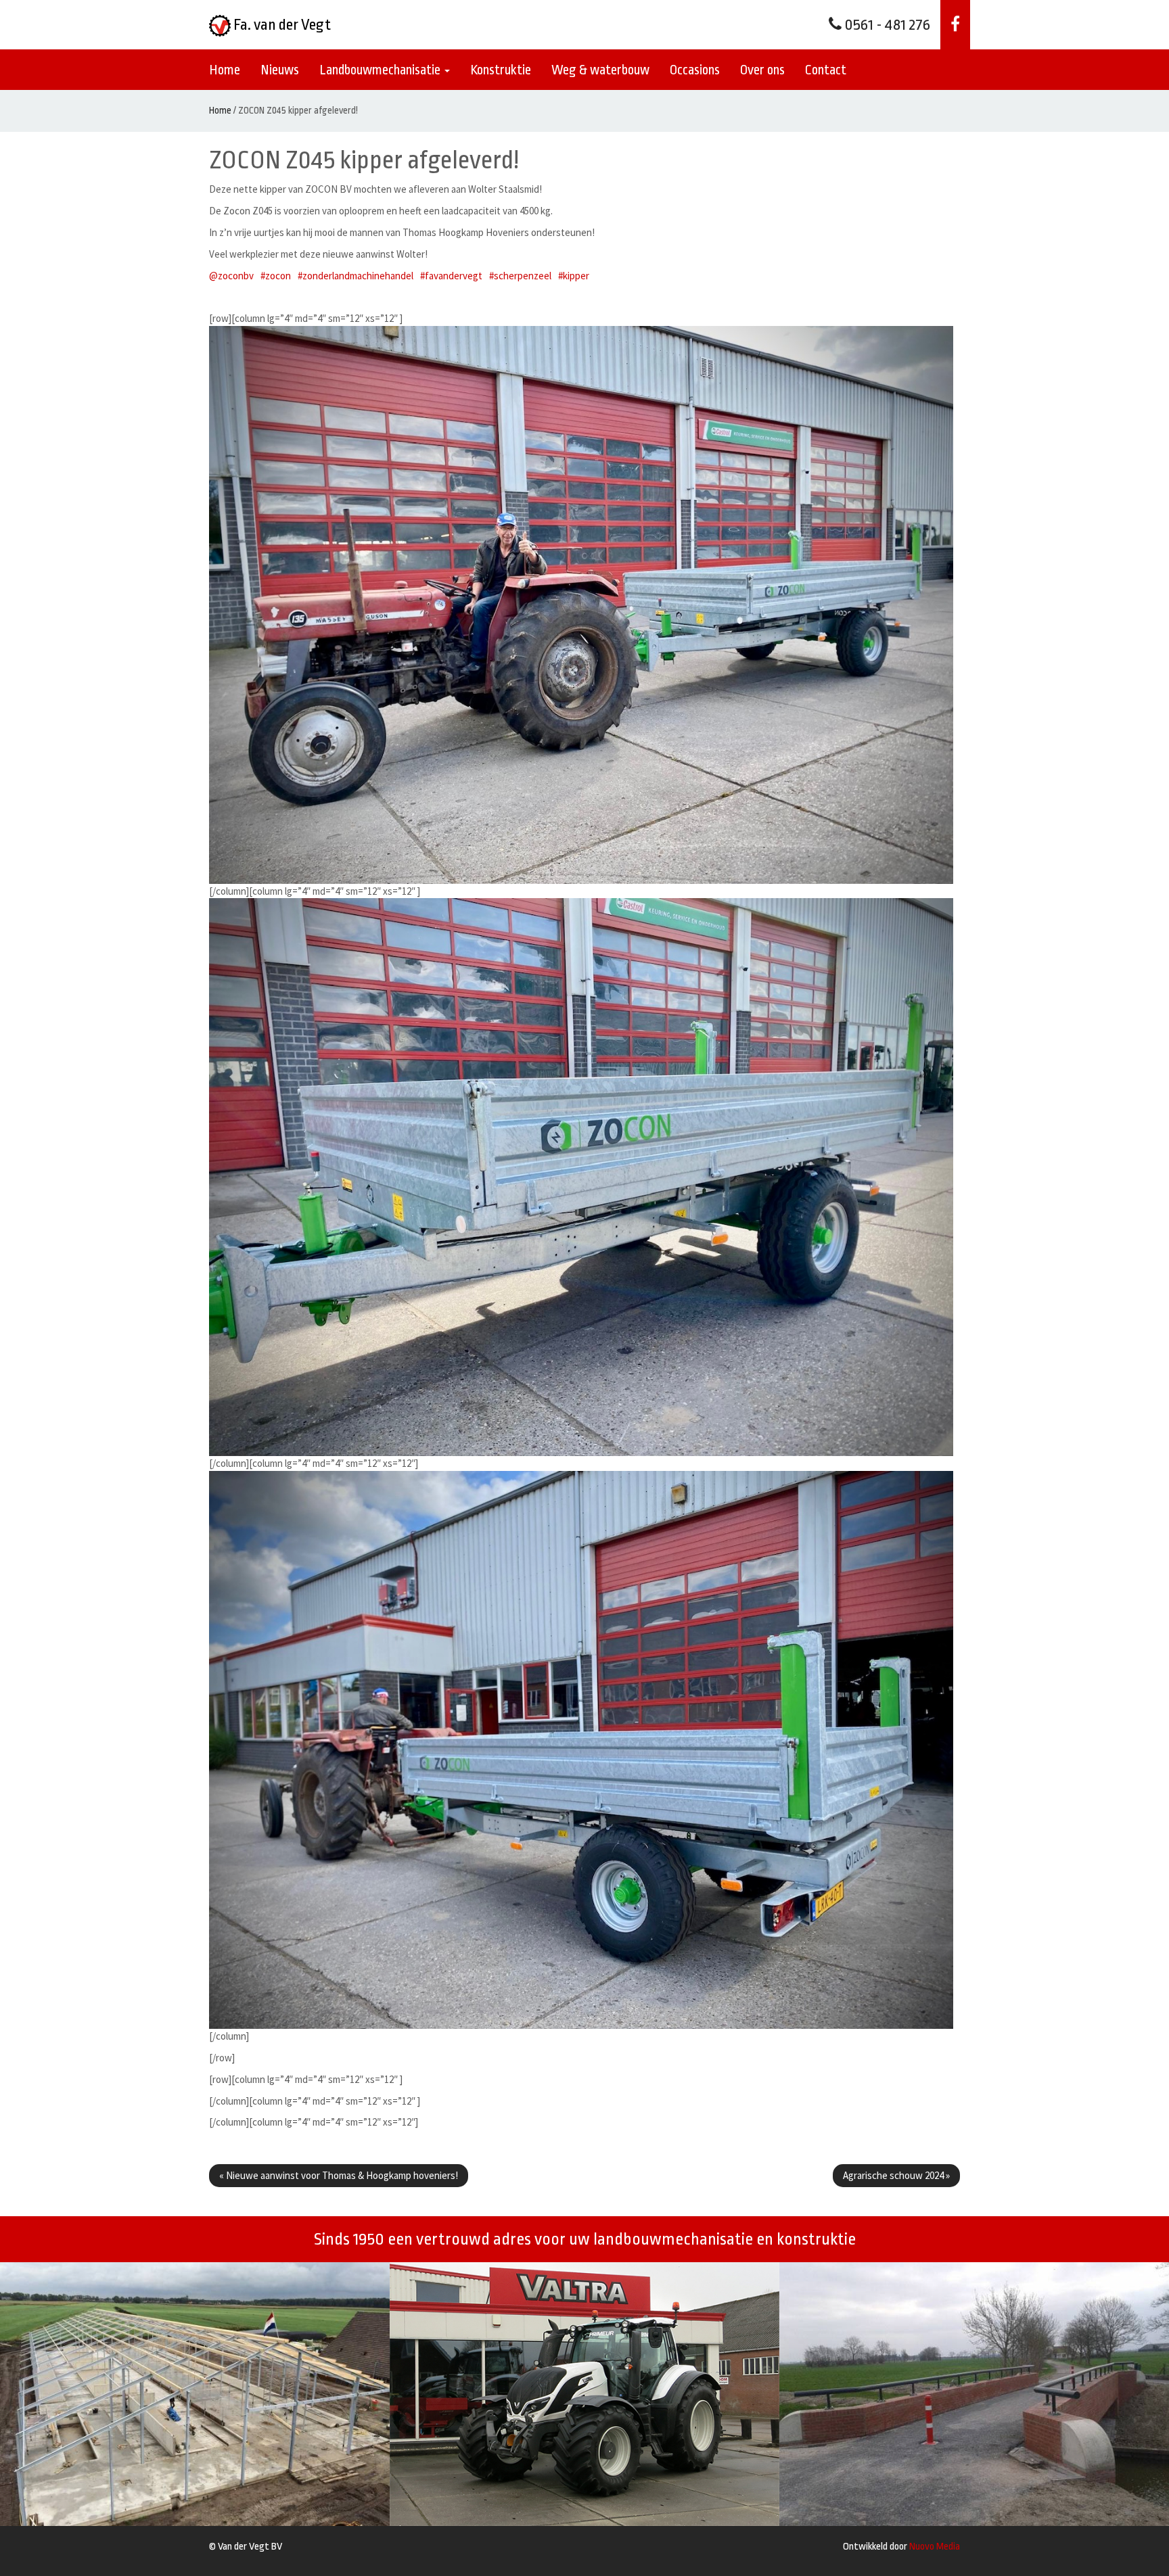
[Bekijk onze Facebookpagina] (955, 25)
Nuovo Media (935, 2547)
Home (225, 70)
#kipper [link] (574, 276)
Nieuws (280, 70)
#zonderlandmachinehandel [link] (356, 276)
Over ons (762, 70)
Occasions (695, 70)
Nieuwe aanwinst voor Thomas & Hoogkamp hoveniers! (339, 2175)
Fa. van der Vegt (281, 25)
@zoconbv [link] (231, 276)
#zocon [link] (276, 276)
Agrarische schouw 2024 (896, 2175)
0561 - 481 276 (886, 25)
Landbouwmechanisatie (381, 70)
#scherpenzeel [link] (520, 276)
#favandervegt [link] (451, 276)
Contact (826, 70)
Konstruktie (501, 70)
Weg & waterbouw (600, 70)
